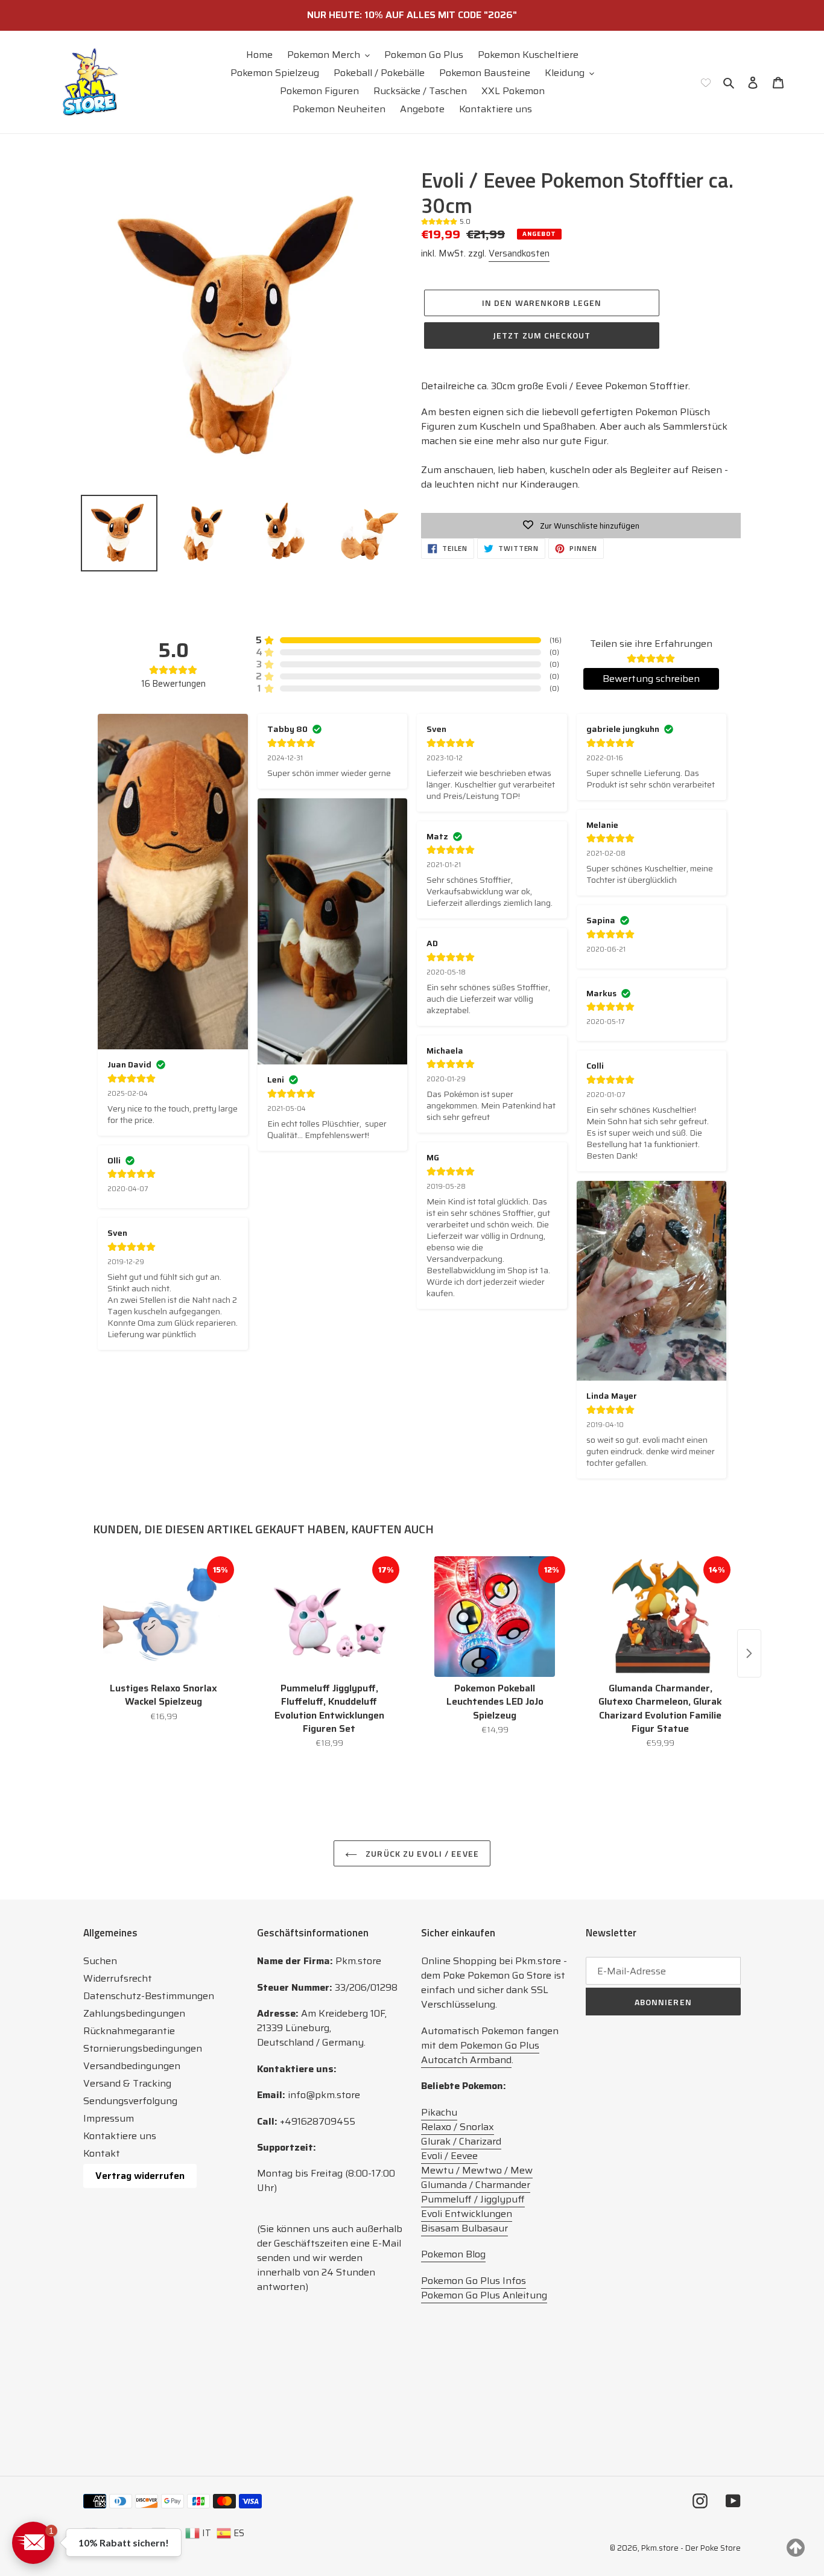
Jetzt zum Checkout (542, 335)
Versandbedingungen (132, 2066)
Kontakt (102, 2153)
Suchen (100, 1961)
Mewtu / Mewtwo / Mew (477, 2170)
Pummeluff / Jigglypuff (473, 2199)
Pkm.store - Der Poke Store (691, 2548)
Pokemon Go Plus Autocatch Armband (480, 2053)
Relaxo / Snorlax (458, 2127)
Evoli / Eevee (449, 2156)
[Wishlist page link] (706, 82)
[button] (33, 2543)
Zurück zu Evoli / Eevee (421, 1853)
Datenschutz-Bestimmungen (149, 1996)
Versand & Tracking (127, 2083)
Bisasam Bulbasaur (464, 2228)
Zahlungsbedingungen (134, 2013)
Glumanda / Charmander (476, 2185)
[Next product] (749, 1653)
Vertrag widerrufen (140, 2176)
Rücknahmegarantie (129, 2031)
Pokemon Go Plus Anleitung (484, 2295)
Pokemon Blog (453, 2254)
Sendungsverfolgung (130, 2101)
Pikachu (439, 2112)
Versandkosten (519, 253)
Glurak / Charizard (461, 2141)
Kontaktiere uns (120, 2136)
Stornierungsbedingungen (143, 2048)
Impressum (109, 2118)
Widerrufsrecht (118, 1978)
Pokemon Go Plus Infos (474, 2281)
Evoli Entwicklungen (467, 2214)
